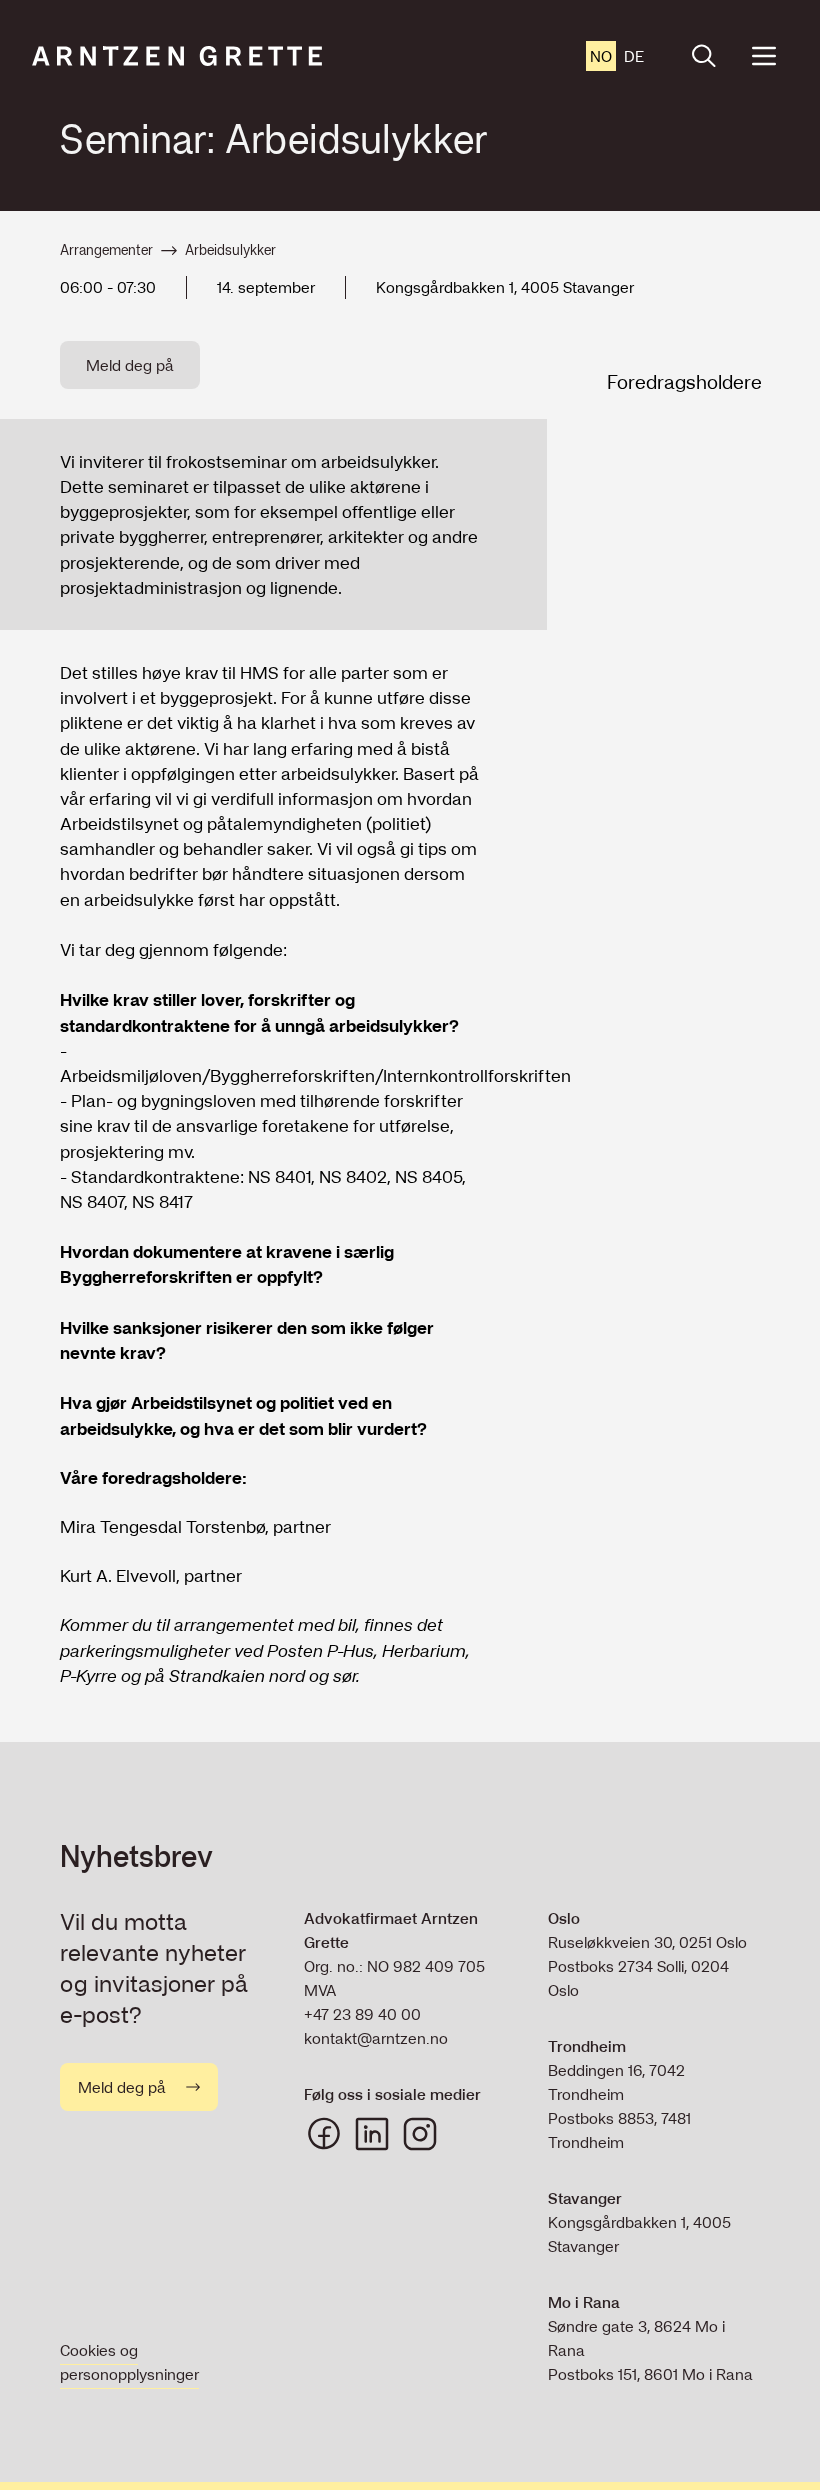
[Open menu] (764, 56)
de (634, 56)
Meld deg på (130, 365)
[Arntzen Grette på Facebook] (324, 2134)
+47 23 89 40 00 (362, 2014)
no (601, 56)
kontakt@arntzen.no (376, 2038)
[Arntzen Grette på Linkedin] (372, 2134)
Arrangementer (106, 250)
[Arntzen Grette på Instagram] (420, 2134)
